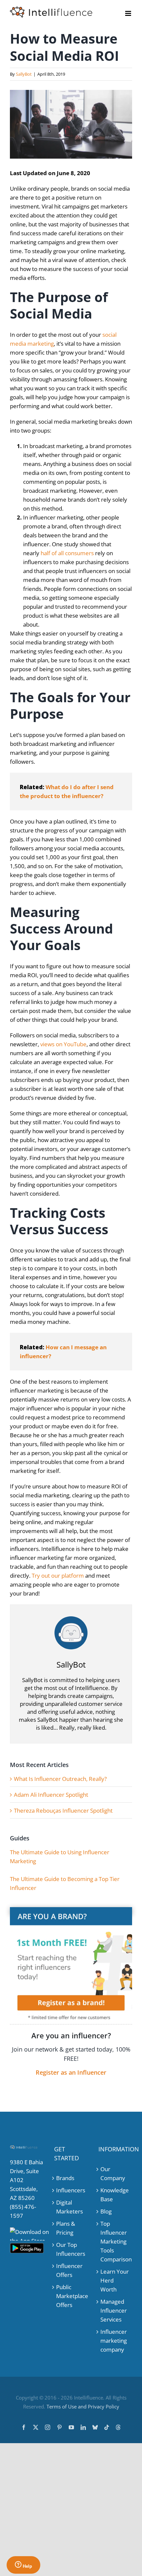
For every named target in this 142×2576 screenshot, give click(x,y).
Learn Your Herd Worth (115, 2280)
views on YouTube (63, 1044)
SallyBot (24, 74)
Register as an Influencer (71, 2072)
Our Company (113, 2173)
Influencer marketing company (114, 2341)
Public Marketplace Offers (71, 2296)
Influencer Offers (69, 2270)
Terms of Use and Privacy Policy (83, 2406)
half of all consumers (67, 553)
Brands (65, 2178)
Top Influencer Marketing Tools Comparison (115, 2241)
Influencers (71, 2190)
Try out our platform (58, 1576)
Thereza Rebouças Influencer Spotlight (63, 1810)
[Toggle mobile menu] (129, 13)
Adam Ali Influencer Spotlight (51, 1795)
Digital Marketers (70, 2207)
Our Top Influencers (71, 2249)
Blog (106, 2211)
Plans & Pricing (66, 2228)
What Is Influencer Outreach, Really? (60, 1779)
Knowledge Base (115, 2195)
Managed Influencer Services (114, 2310)
